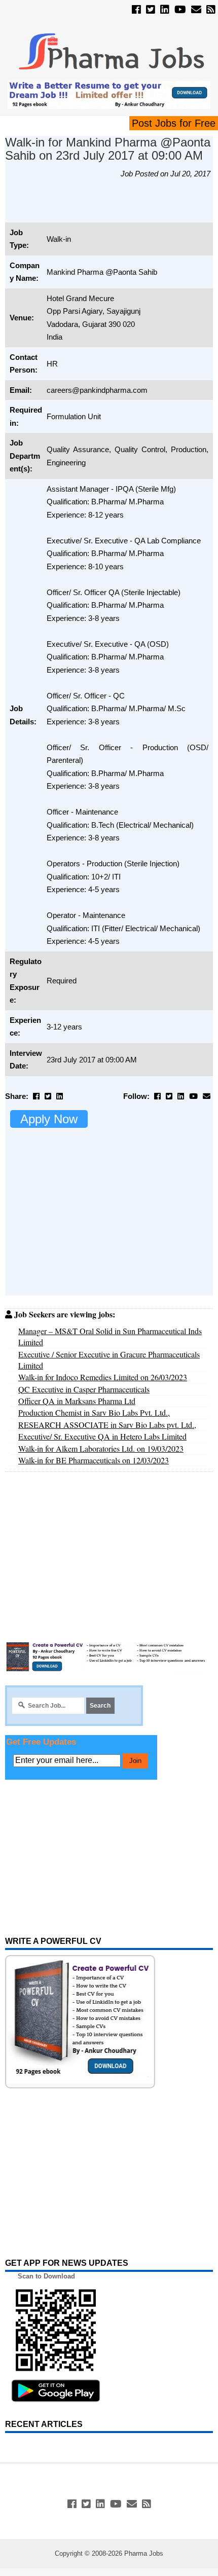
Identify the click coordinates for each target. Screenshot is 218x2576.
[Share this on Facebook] (36, 1096)
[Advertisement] (112, 206)
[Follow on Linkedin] (165, 10)
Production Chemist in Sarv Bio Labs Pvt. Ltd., (94, 1412)
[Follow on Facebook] (136, 10)
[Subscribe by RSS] (211, 10)
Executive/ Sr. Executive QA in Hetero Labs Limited (102, 1436)
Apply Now (49, 1119)
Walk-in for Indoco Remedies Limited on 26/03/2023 (103, 1377)
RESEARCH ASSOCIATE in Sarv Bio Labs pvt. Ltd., (107, 1425)
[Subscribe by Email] (196, 10)
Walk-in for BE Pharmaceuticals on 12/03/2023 (94, 1460)
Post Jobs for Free (174, 123)
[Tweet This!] (48, 1096)
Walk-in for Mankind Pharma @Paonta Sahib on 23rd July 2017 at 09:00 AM (108, 149)
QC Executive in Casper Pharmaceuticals (84, 1389)
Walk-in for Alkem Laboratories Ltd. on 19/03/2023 (101, 1448)
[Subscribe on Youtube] (180, 10)
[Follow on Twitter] (151, 10)
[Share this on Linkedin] (60, 1096)
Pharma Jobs (144, 2553)
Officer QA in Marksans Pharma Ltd (77, 1401)
